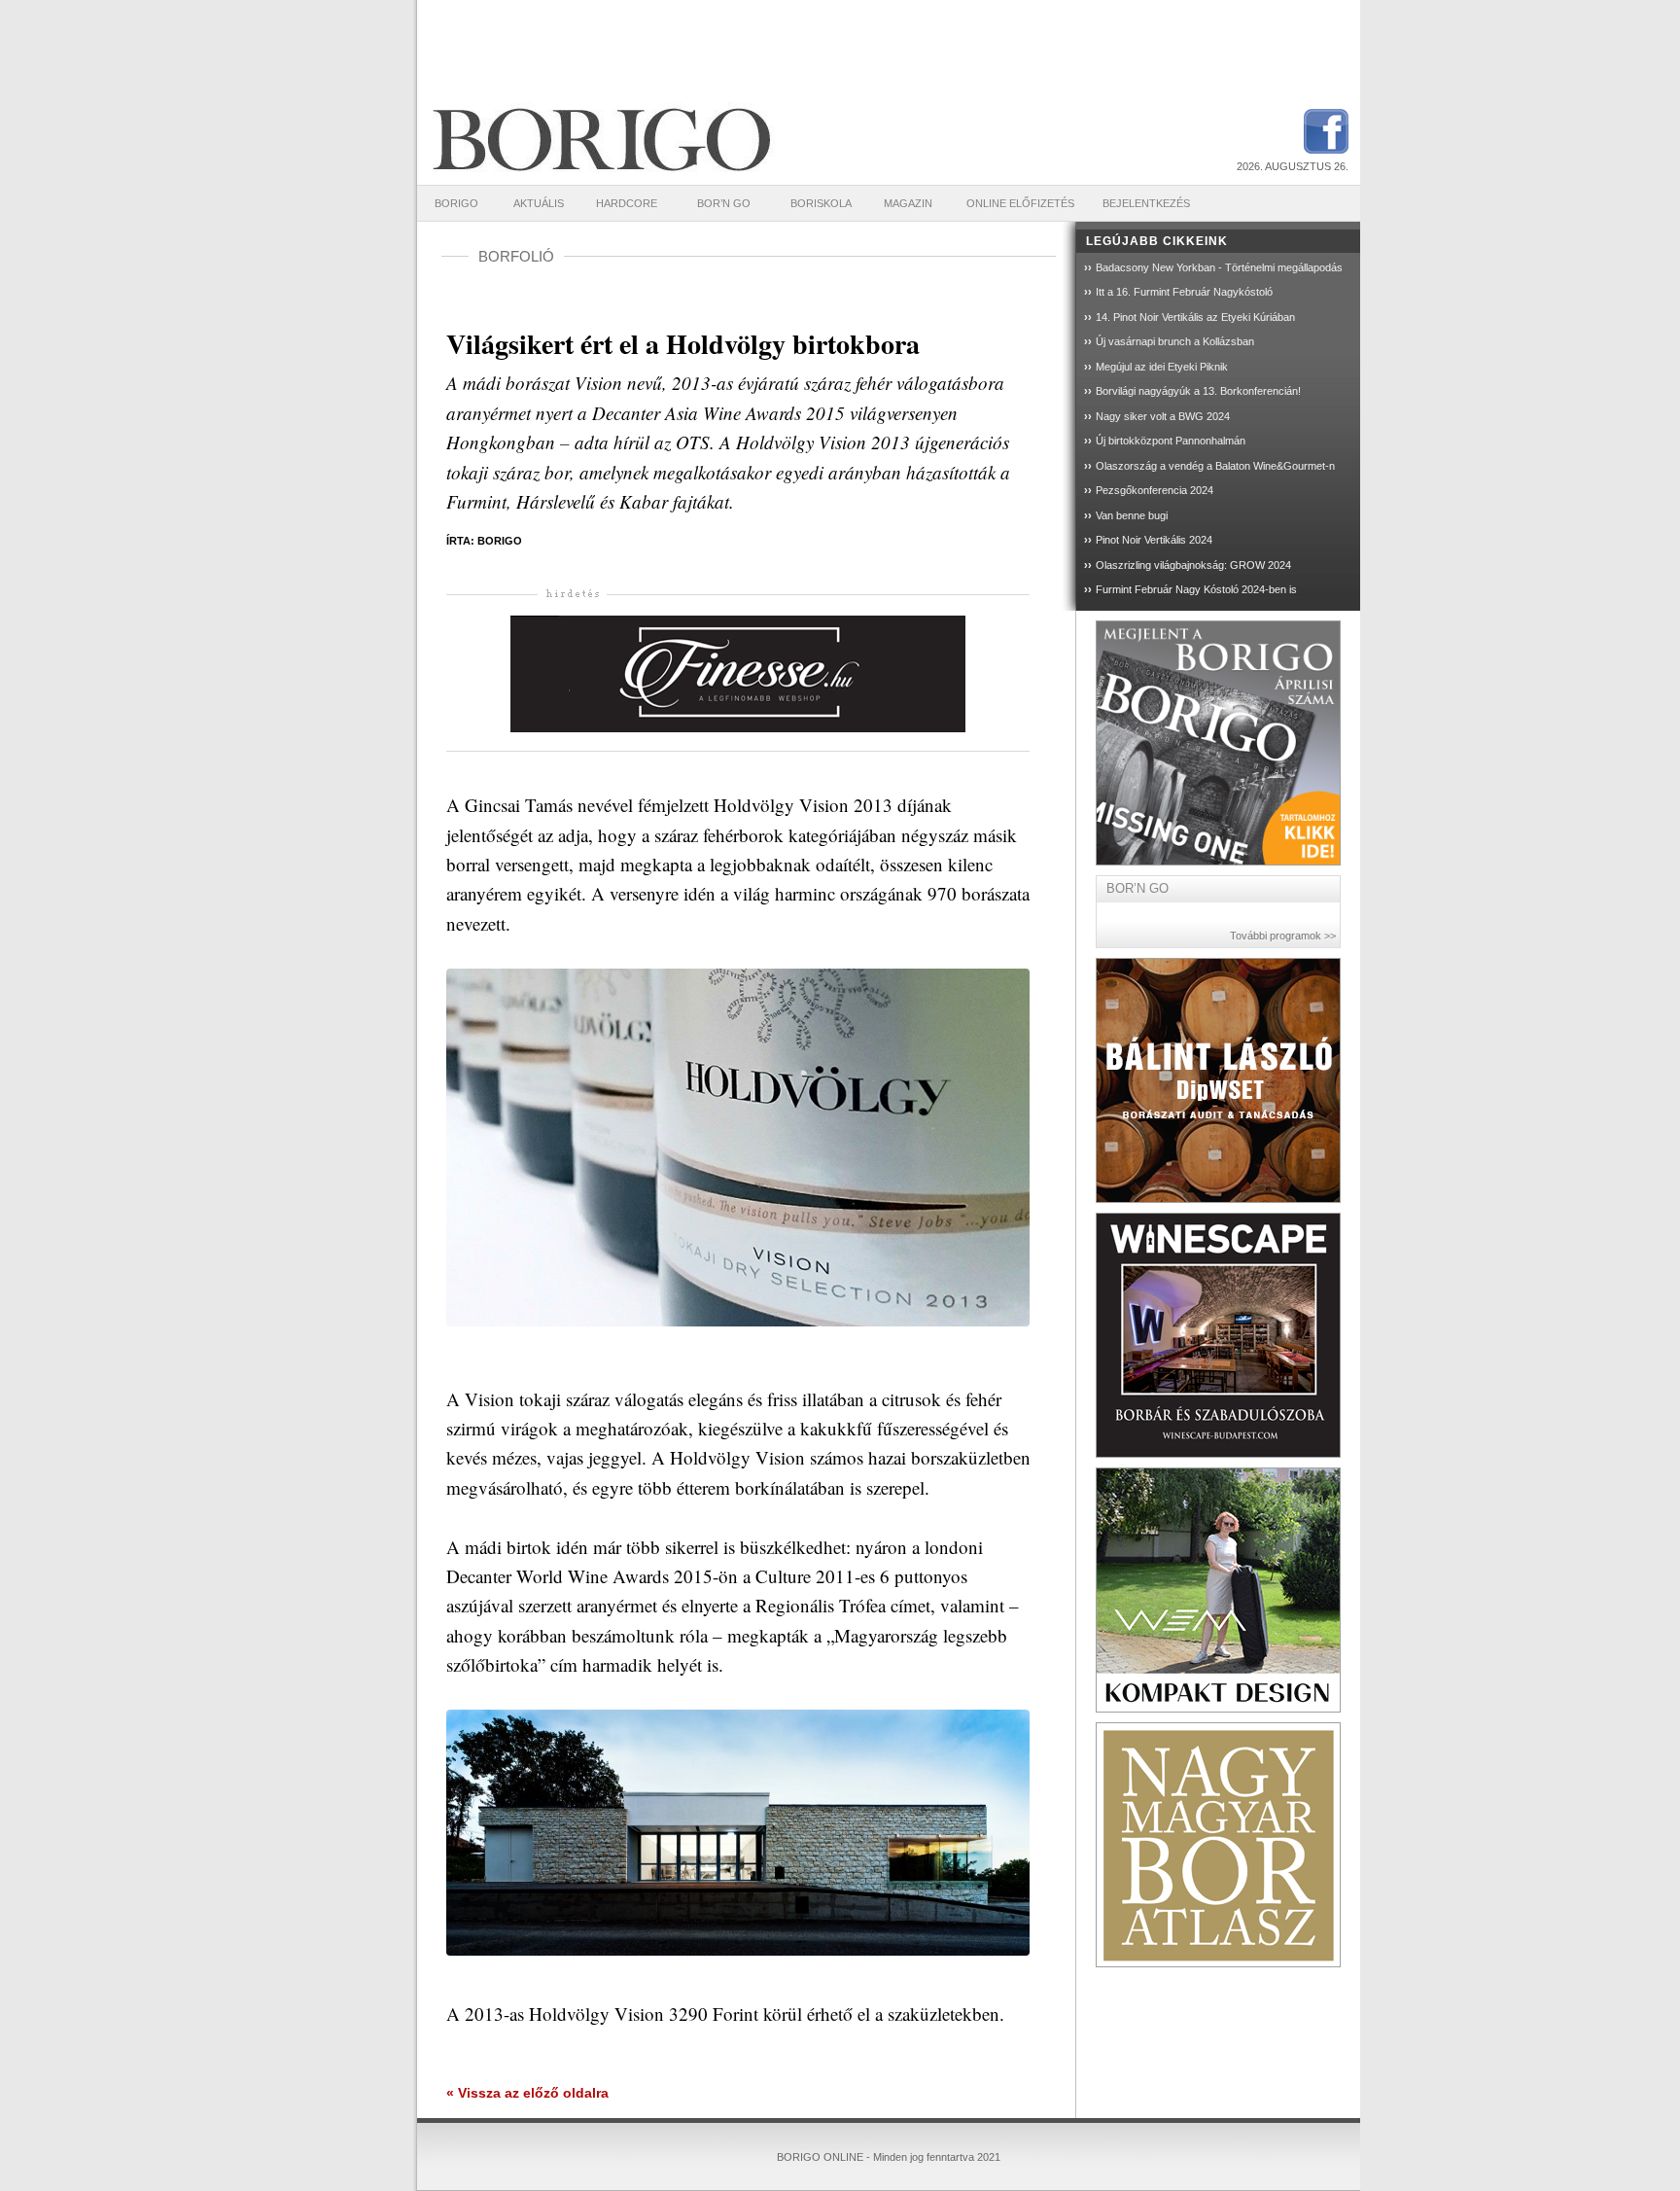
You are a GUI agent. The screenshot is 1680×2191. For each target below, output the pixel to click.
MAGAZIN (908, 203)
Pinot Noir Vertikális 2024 (1154, 540)
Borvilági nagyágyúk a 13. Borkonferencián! (1198, 391)
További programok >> (1283, 936)
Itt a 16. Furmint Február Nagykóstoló (1184, 292)
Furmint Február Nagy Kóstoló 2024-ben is (1196, 589)
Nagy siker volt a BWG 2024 (1163, 416)
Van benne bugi (1132, 515)
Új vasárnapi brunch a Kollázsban (1175, 341)
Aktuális (539, 203)
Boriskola (821, 203)
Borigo (456, 203)
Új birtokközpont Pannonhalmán (1171, 441)
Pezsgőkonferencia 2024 (1155, 490)
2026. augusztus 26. (1293, 166)
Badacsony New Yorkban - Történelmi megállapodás (1219, 267)
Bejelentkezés (1146, 203)
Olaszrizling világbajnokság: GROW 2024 (1193, 565)
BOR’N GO (724, 203)
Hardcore (627, 203)
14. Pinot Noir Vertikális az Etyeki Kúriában (1195, 317)
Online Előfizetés (1020, 203)
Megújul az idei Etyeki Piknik (1162, 367)
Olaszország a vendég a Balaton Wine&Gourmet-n (1215, 466)
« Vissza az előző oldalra (527, 2093)
